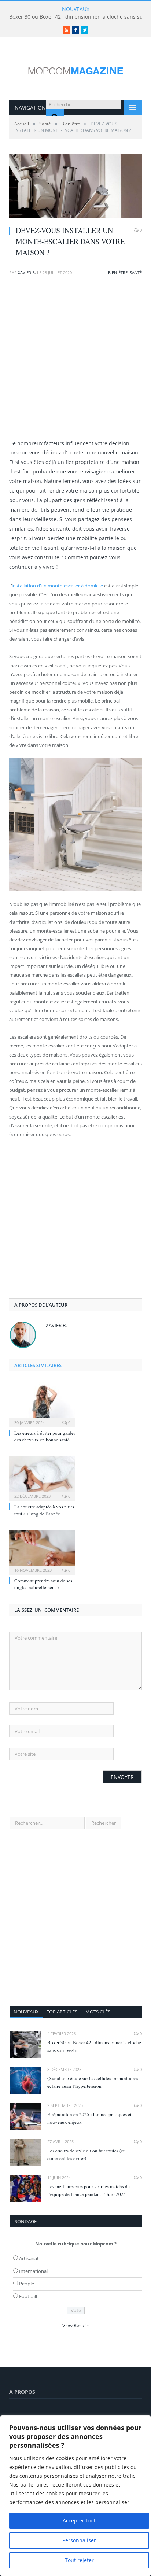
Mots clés (98, 2012)
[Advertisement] (75, 363)
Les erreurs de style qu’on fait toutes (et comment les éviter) (86, 2154)
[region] (75, 2496)
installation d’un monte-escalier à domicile (57, 586)
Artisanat (29, 2258)
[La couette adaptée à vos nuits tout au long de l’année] (42, 1477)
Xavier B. (27, 272)
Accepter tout (79, 2520)
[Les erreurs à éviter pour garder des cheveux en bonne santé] (42, 1403)
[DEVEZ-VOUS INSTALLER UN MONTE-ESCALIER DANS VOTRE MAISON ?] (75, 187)
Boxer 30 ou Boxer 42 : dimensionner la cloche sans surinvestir (94, 2046)
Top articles (62, 2012)
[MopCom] (75, 69)
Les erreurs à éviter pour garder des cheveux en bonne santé (45, 1436)
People (27, 2284)
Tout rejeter (79, 2560)
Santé (136, 272)
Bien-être (118, 272)
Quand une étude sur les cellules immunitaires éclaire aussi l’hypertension (93, 2082)
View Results (76, 2325)
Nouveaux (26, 2012)
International (33, 2271)
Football (28, 2296)
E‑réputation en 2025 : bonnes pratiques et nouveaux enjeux (89, 2118)
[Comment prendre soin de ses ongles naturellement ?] (42, 1551)
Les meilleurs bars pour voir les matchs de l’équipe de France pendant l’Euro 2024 (89, 2190)
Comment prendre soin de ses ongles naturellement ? (43, 1584)
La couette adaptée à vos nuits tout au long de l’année (44, 1510)
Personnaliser (79, 2540)
